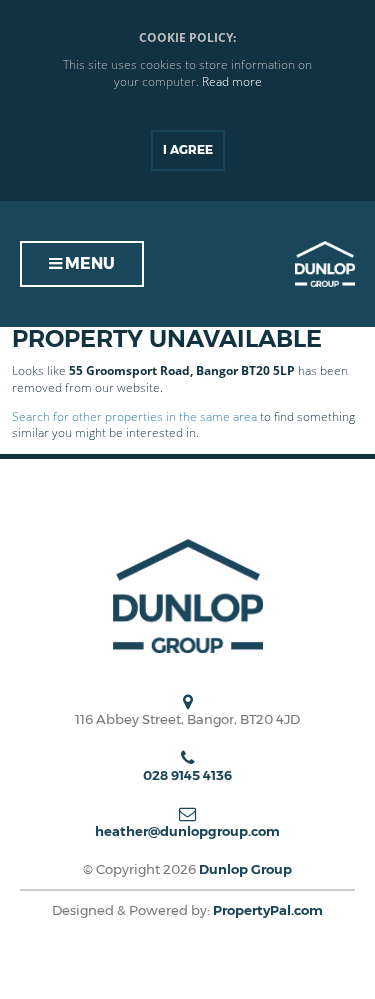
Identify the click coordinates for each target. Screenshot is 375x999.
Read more (232, 82)
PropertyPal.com (268, 910)
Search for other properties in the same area (134, 416)
